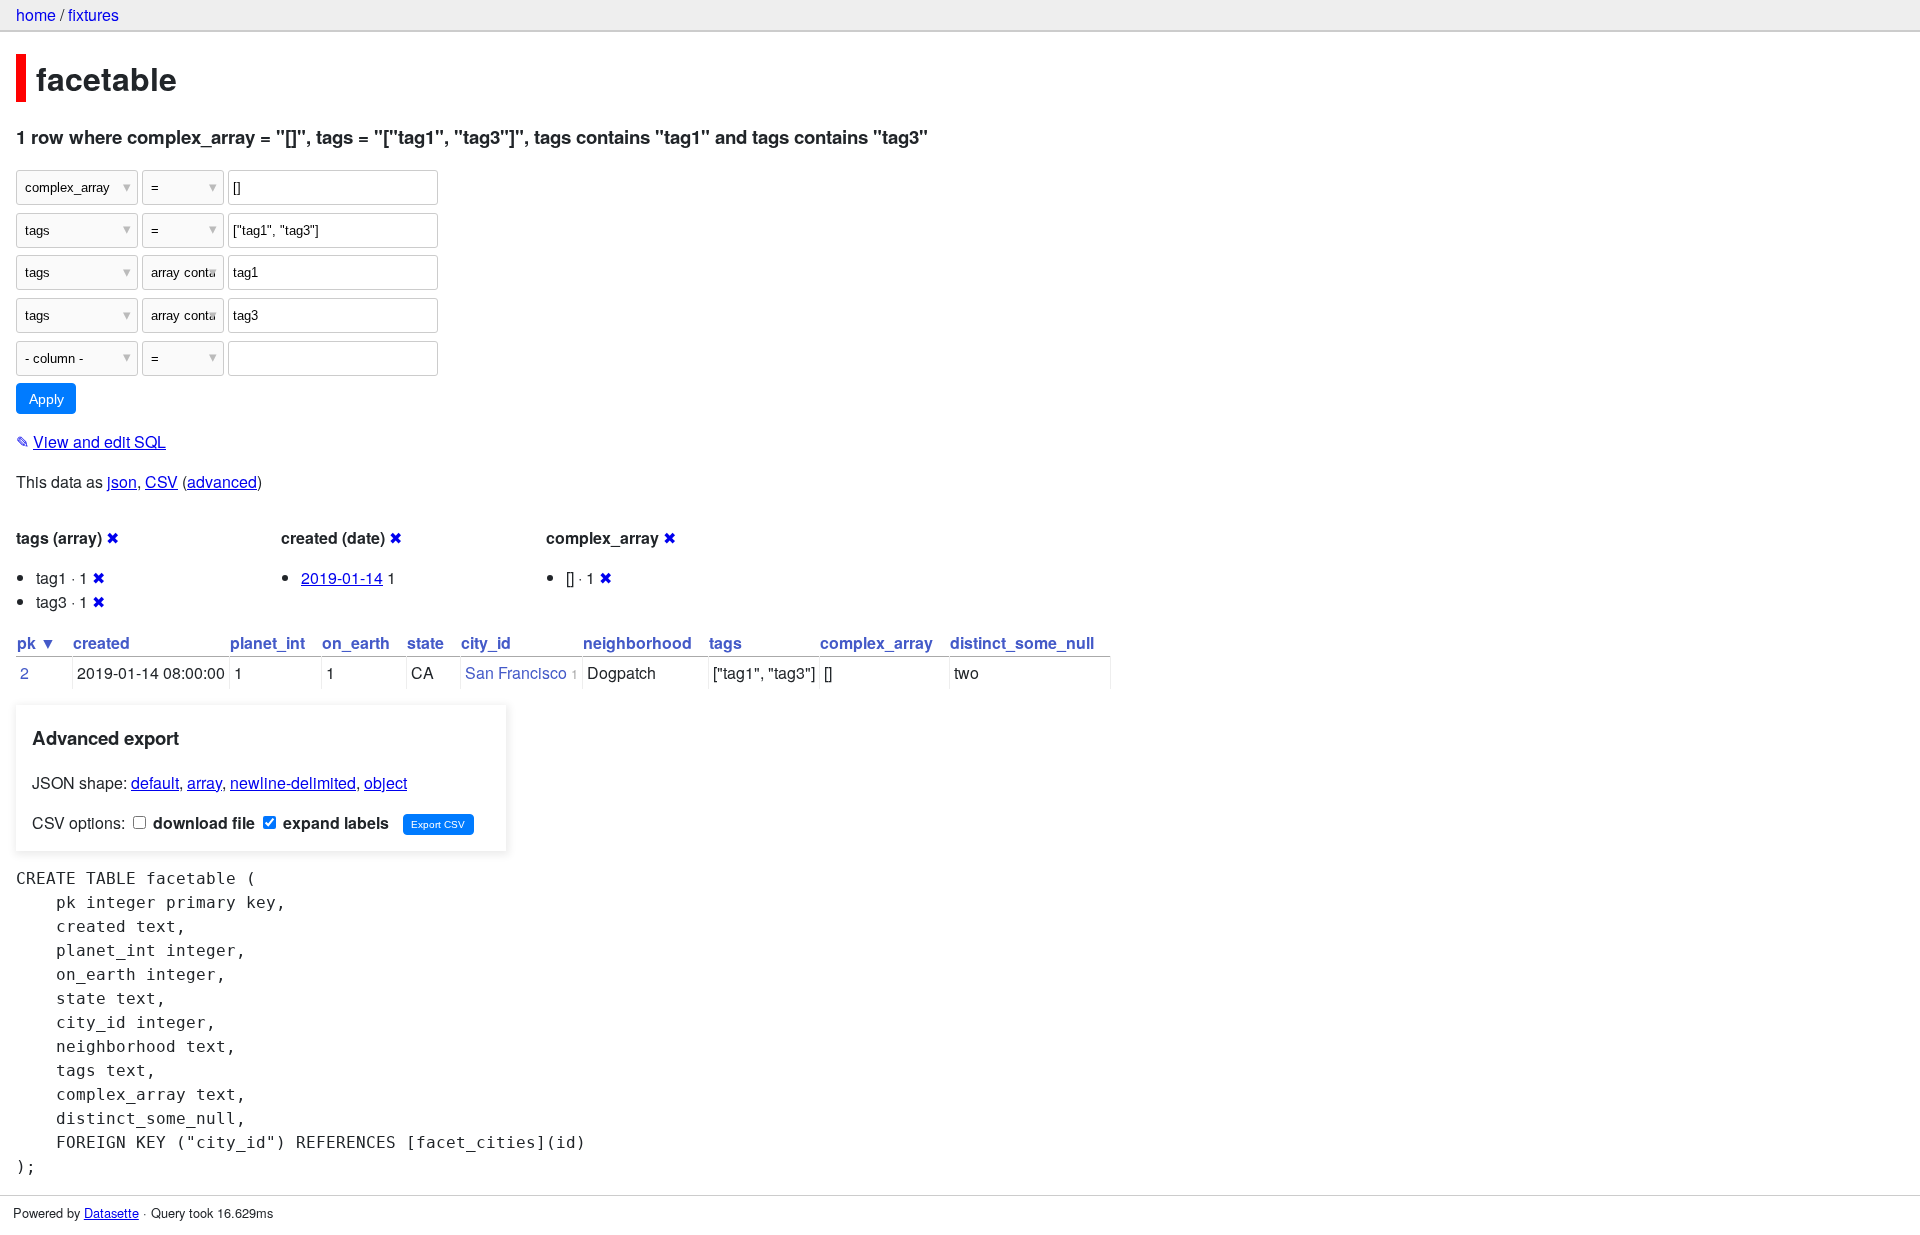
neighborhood (637, 642)
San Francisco (516, 672)
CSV (161, 481)
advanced (222, 481)
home (36, 14)
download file (202, 822)
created (101, 642)
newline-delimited (293, 782)
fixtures (93, 14)
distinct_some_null (1022, 642)
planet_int (267, 642)
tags (725, 642)
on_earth (356, 642)
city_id (486, 642)
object (385, 782)
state (425, 642)
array (204, 782)
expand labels (334, 822)
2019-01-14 (342, 577)
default (155, 782)
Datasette (111, 1212)
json (122, 481)
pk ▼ (36, 642)
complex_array (876, 642)
